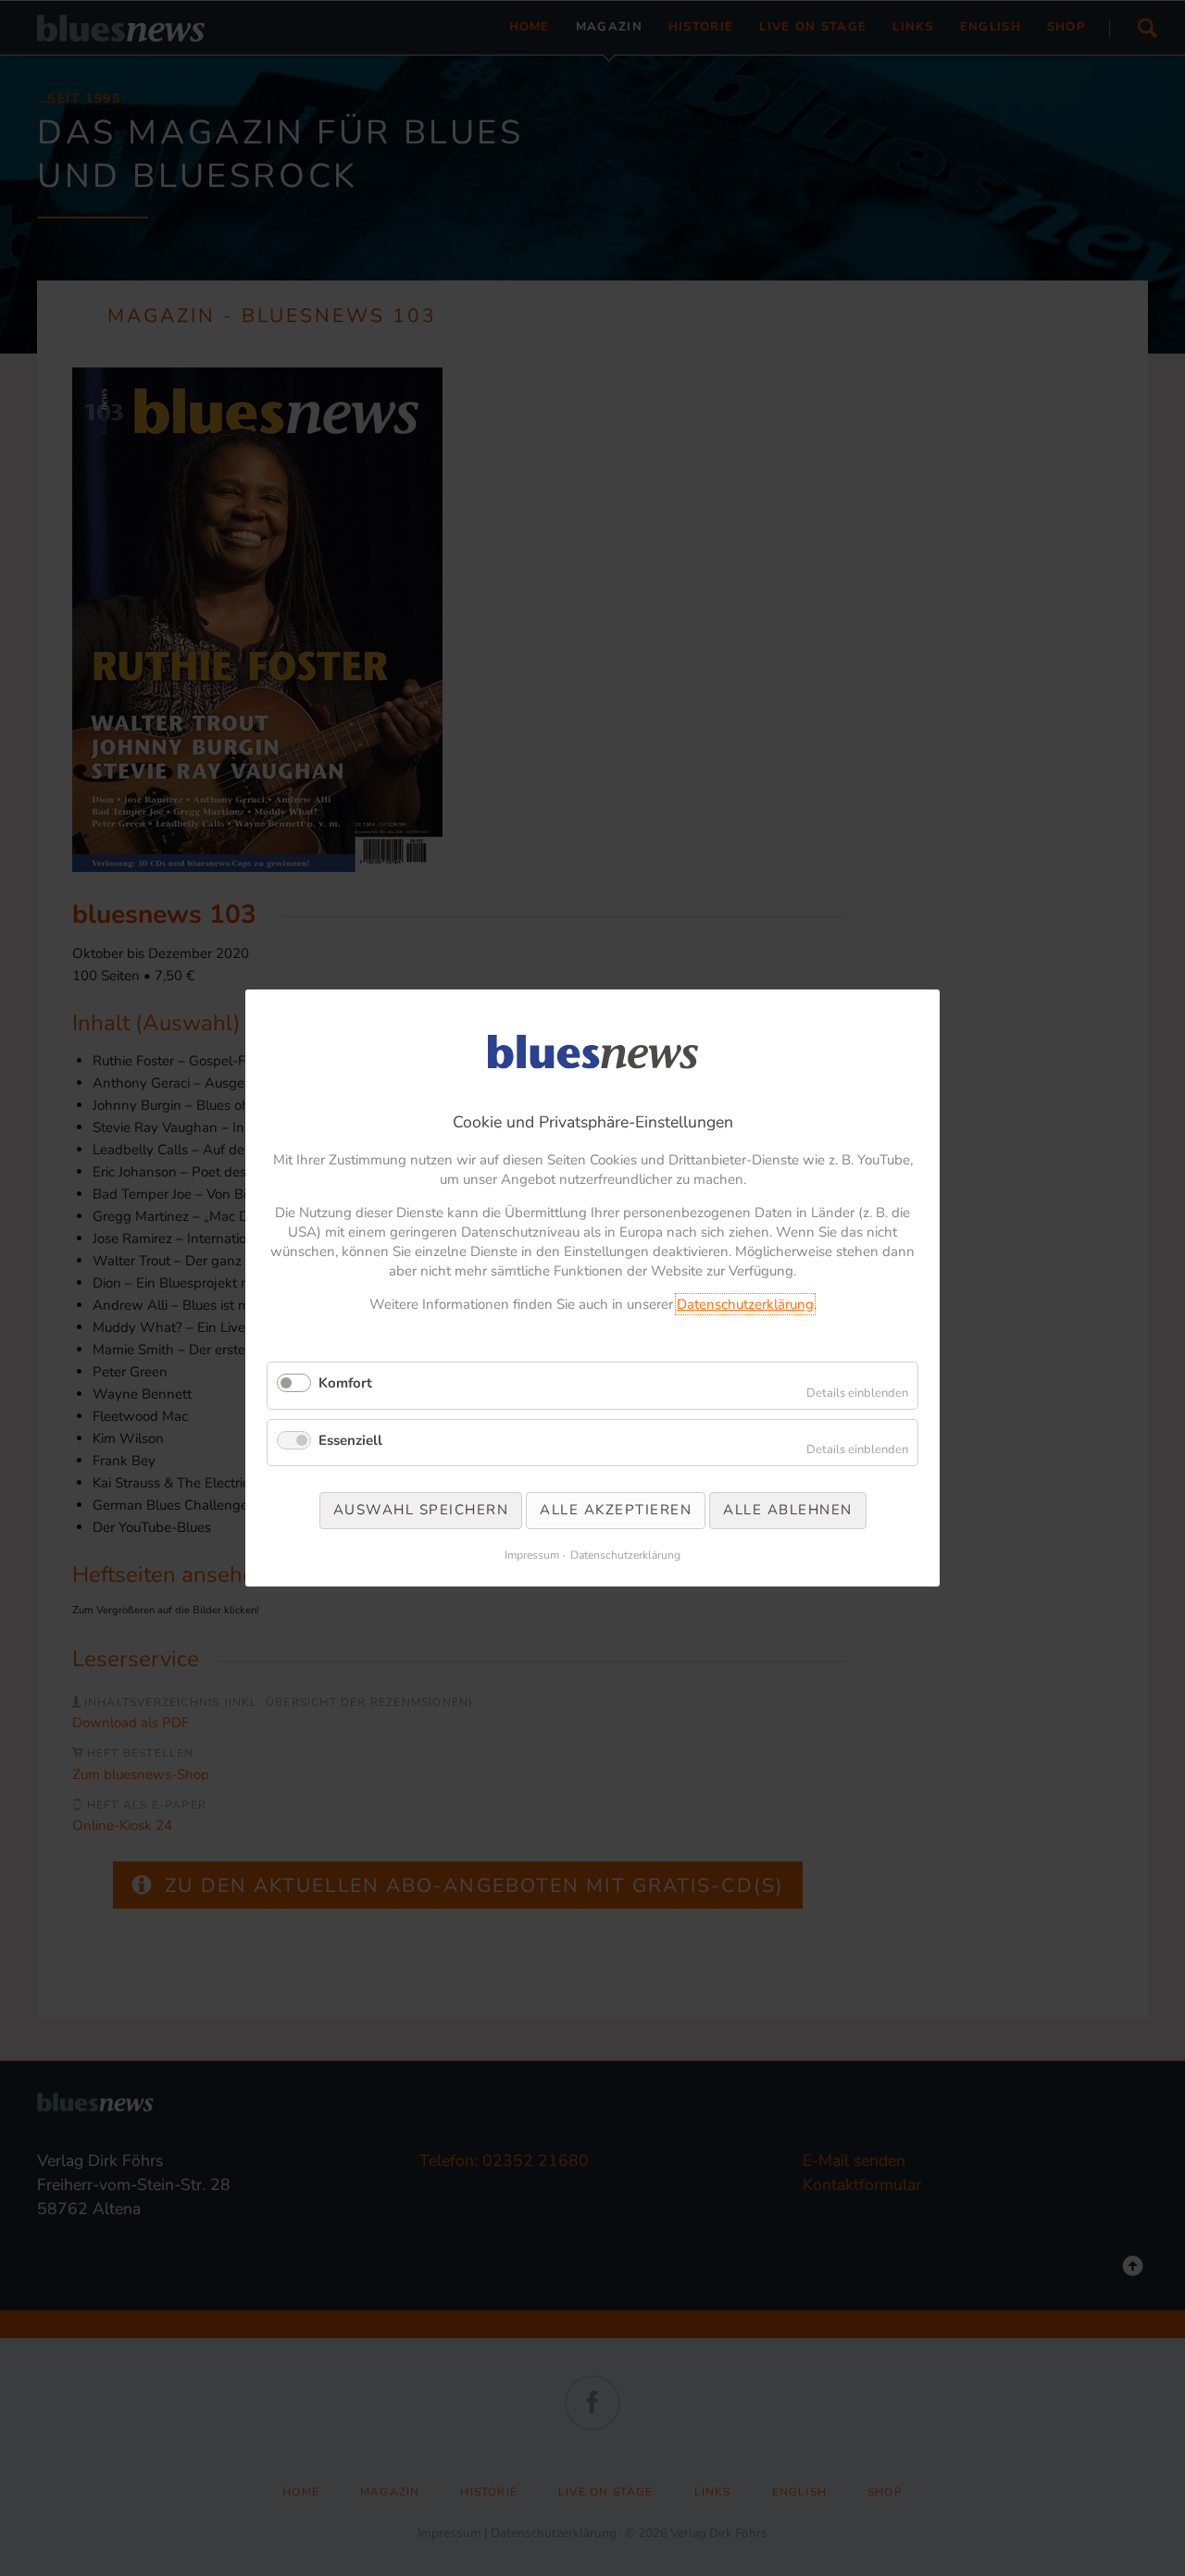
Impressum (532, 1555)
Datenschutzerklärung (745, 1304)
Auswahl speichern (421, 1510)
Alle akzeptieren (616, 1510)
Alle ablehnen (788, 1510)
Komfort (345, 1383)
